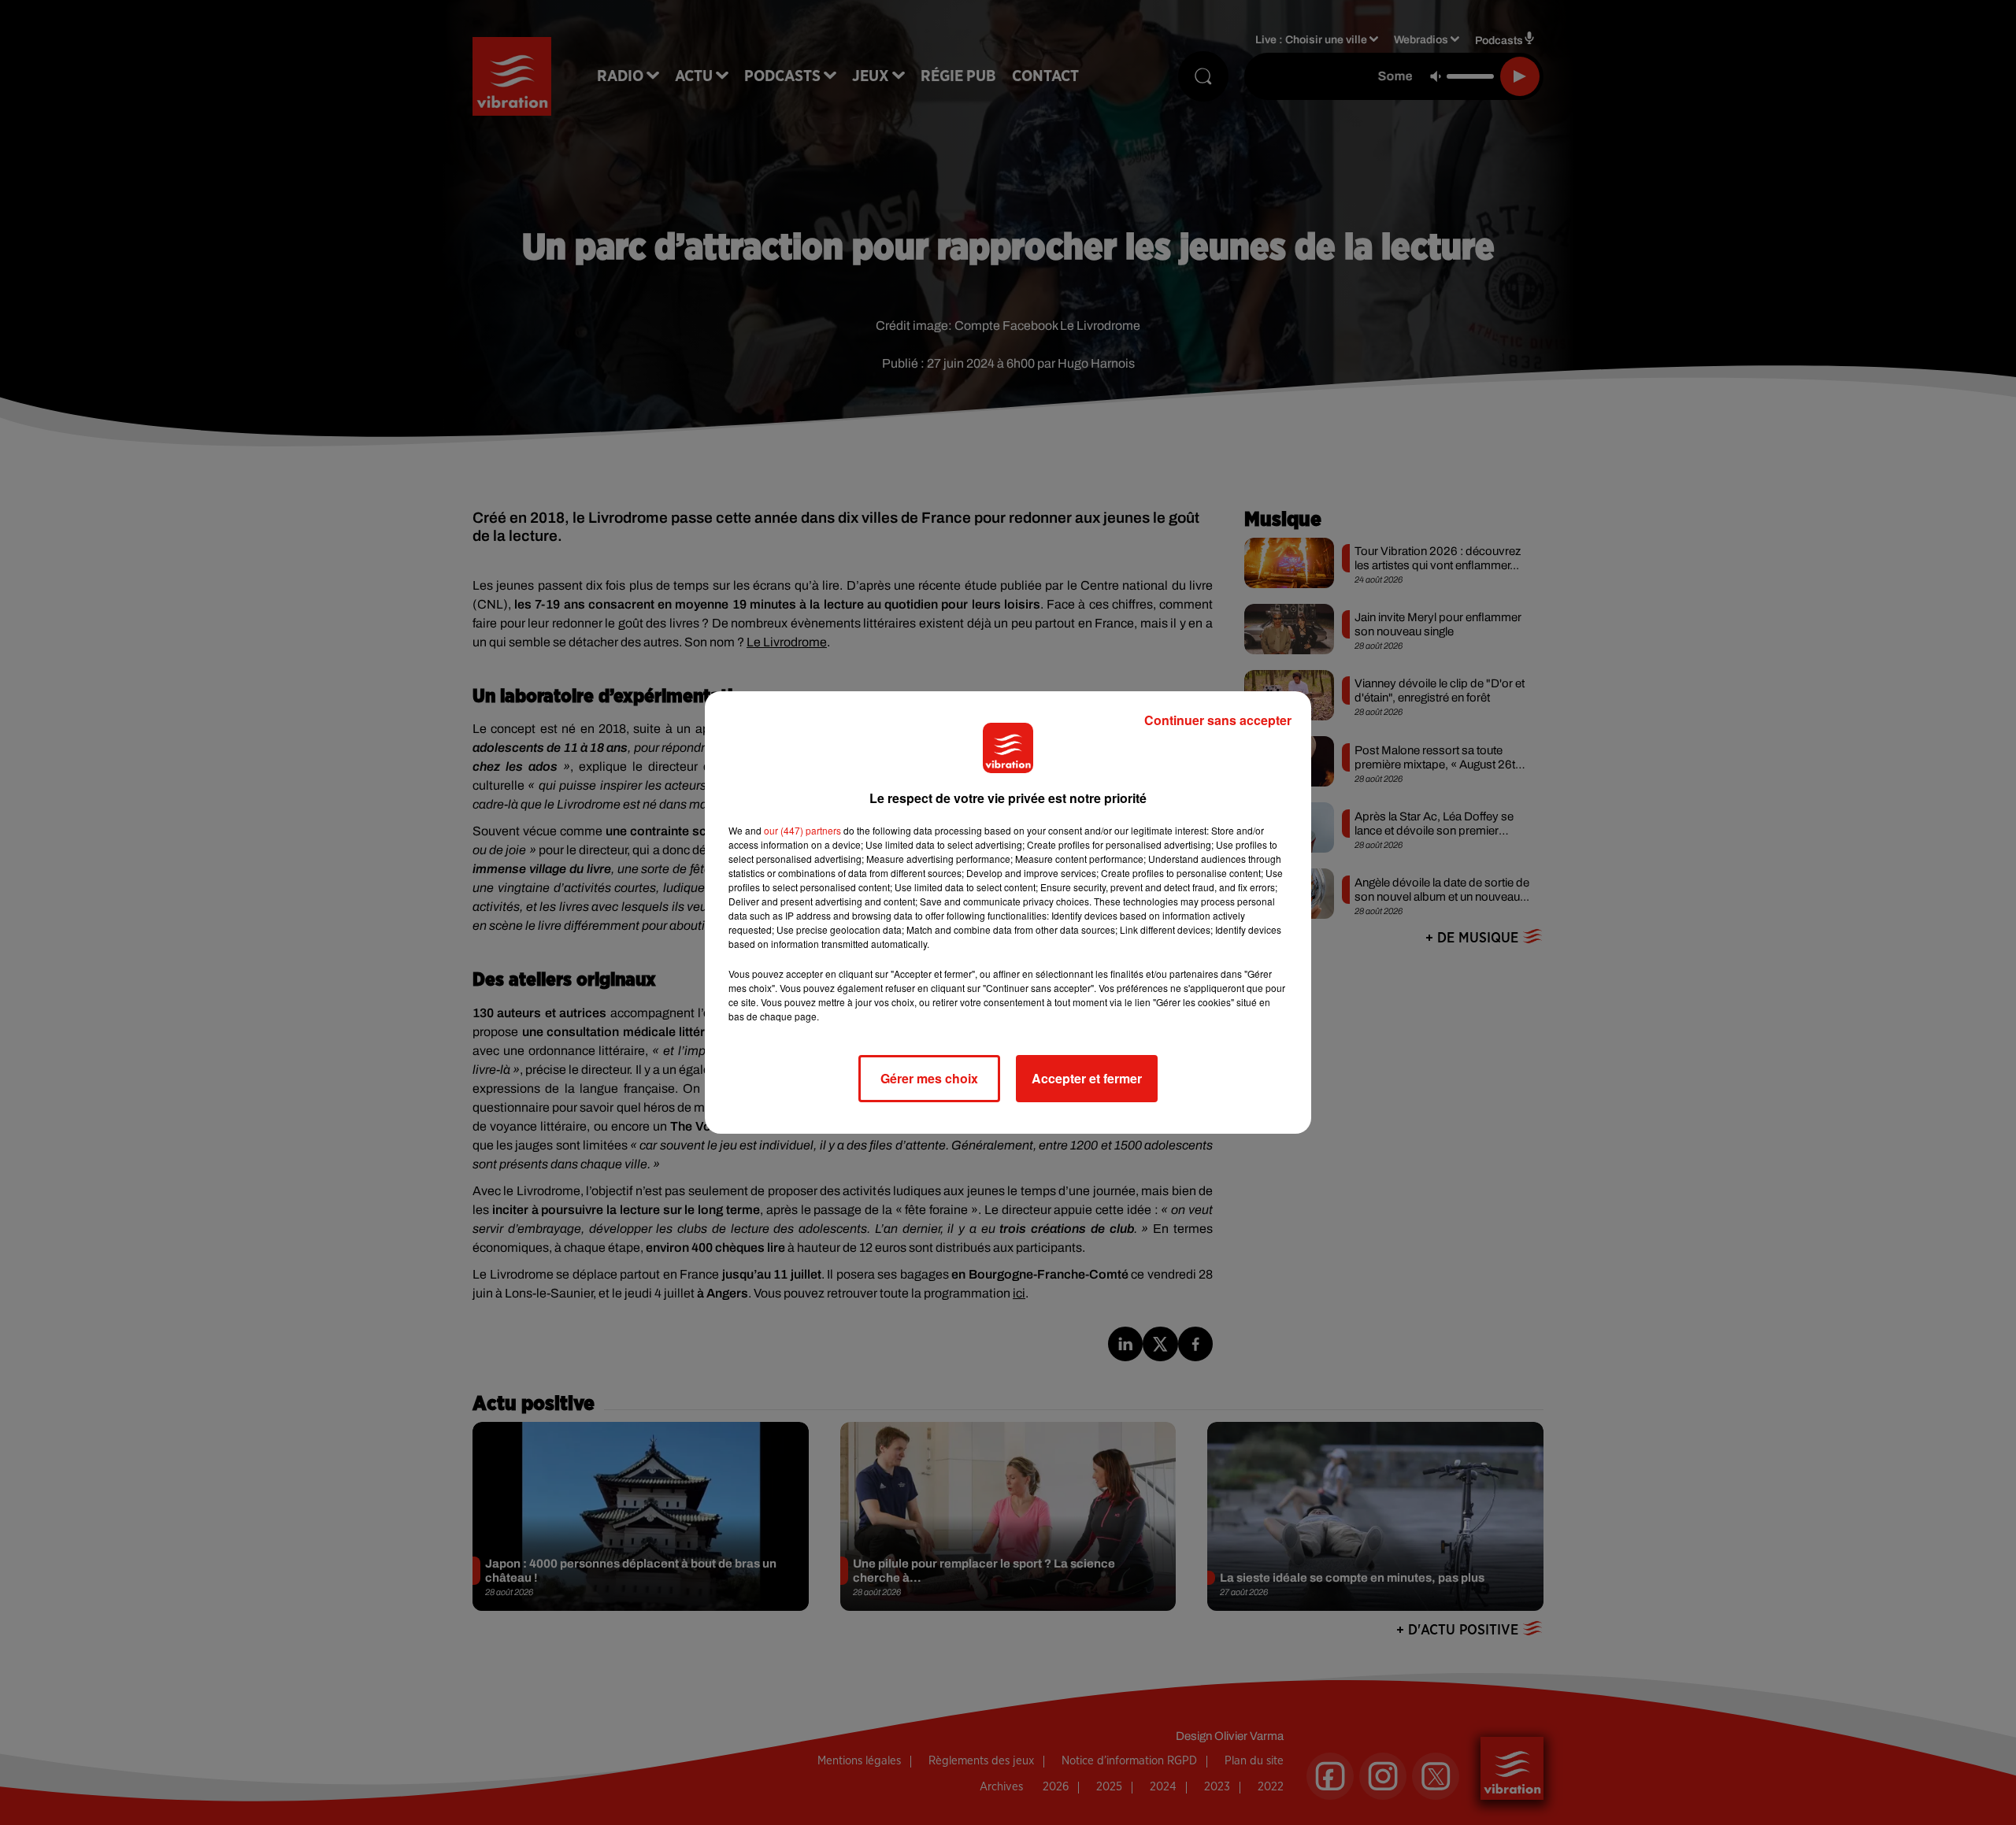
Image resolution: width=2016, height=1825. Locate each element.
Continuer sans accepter (1218, 720)
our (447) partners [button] (802, 830)
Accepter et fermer (1087, 1078)
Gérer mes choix (929, 1078)
